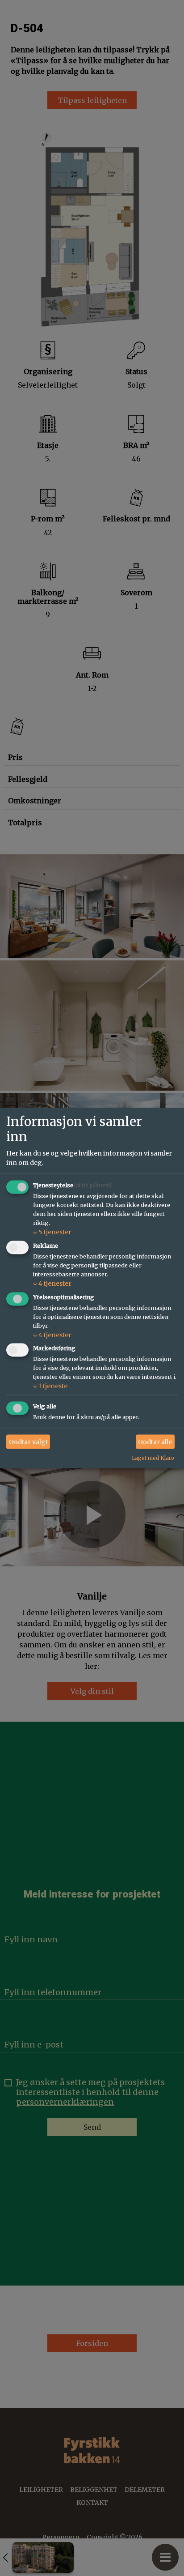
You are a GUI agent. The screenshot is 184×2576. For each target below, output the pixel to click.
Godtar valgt (28, 1442)
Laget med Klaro (153, 1458)
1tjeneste (50, 1386)
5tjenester (52, 1232)
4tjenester (52, 1283)
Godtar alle (155, 1442)
